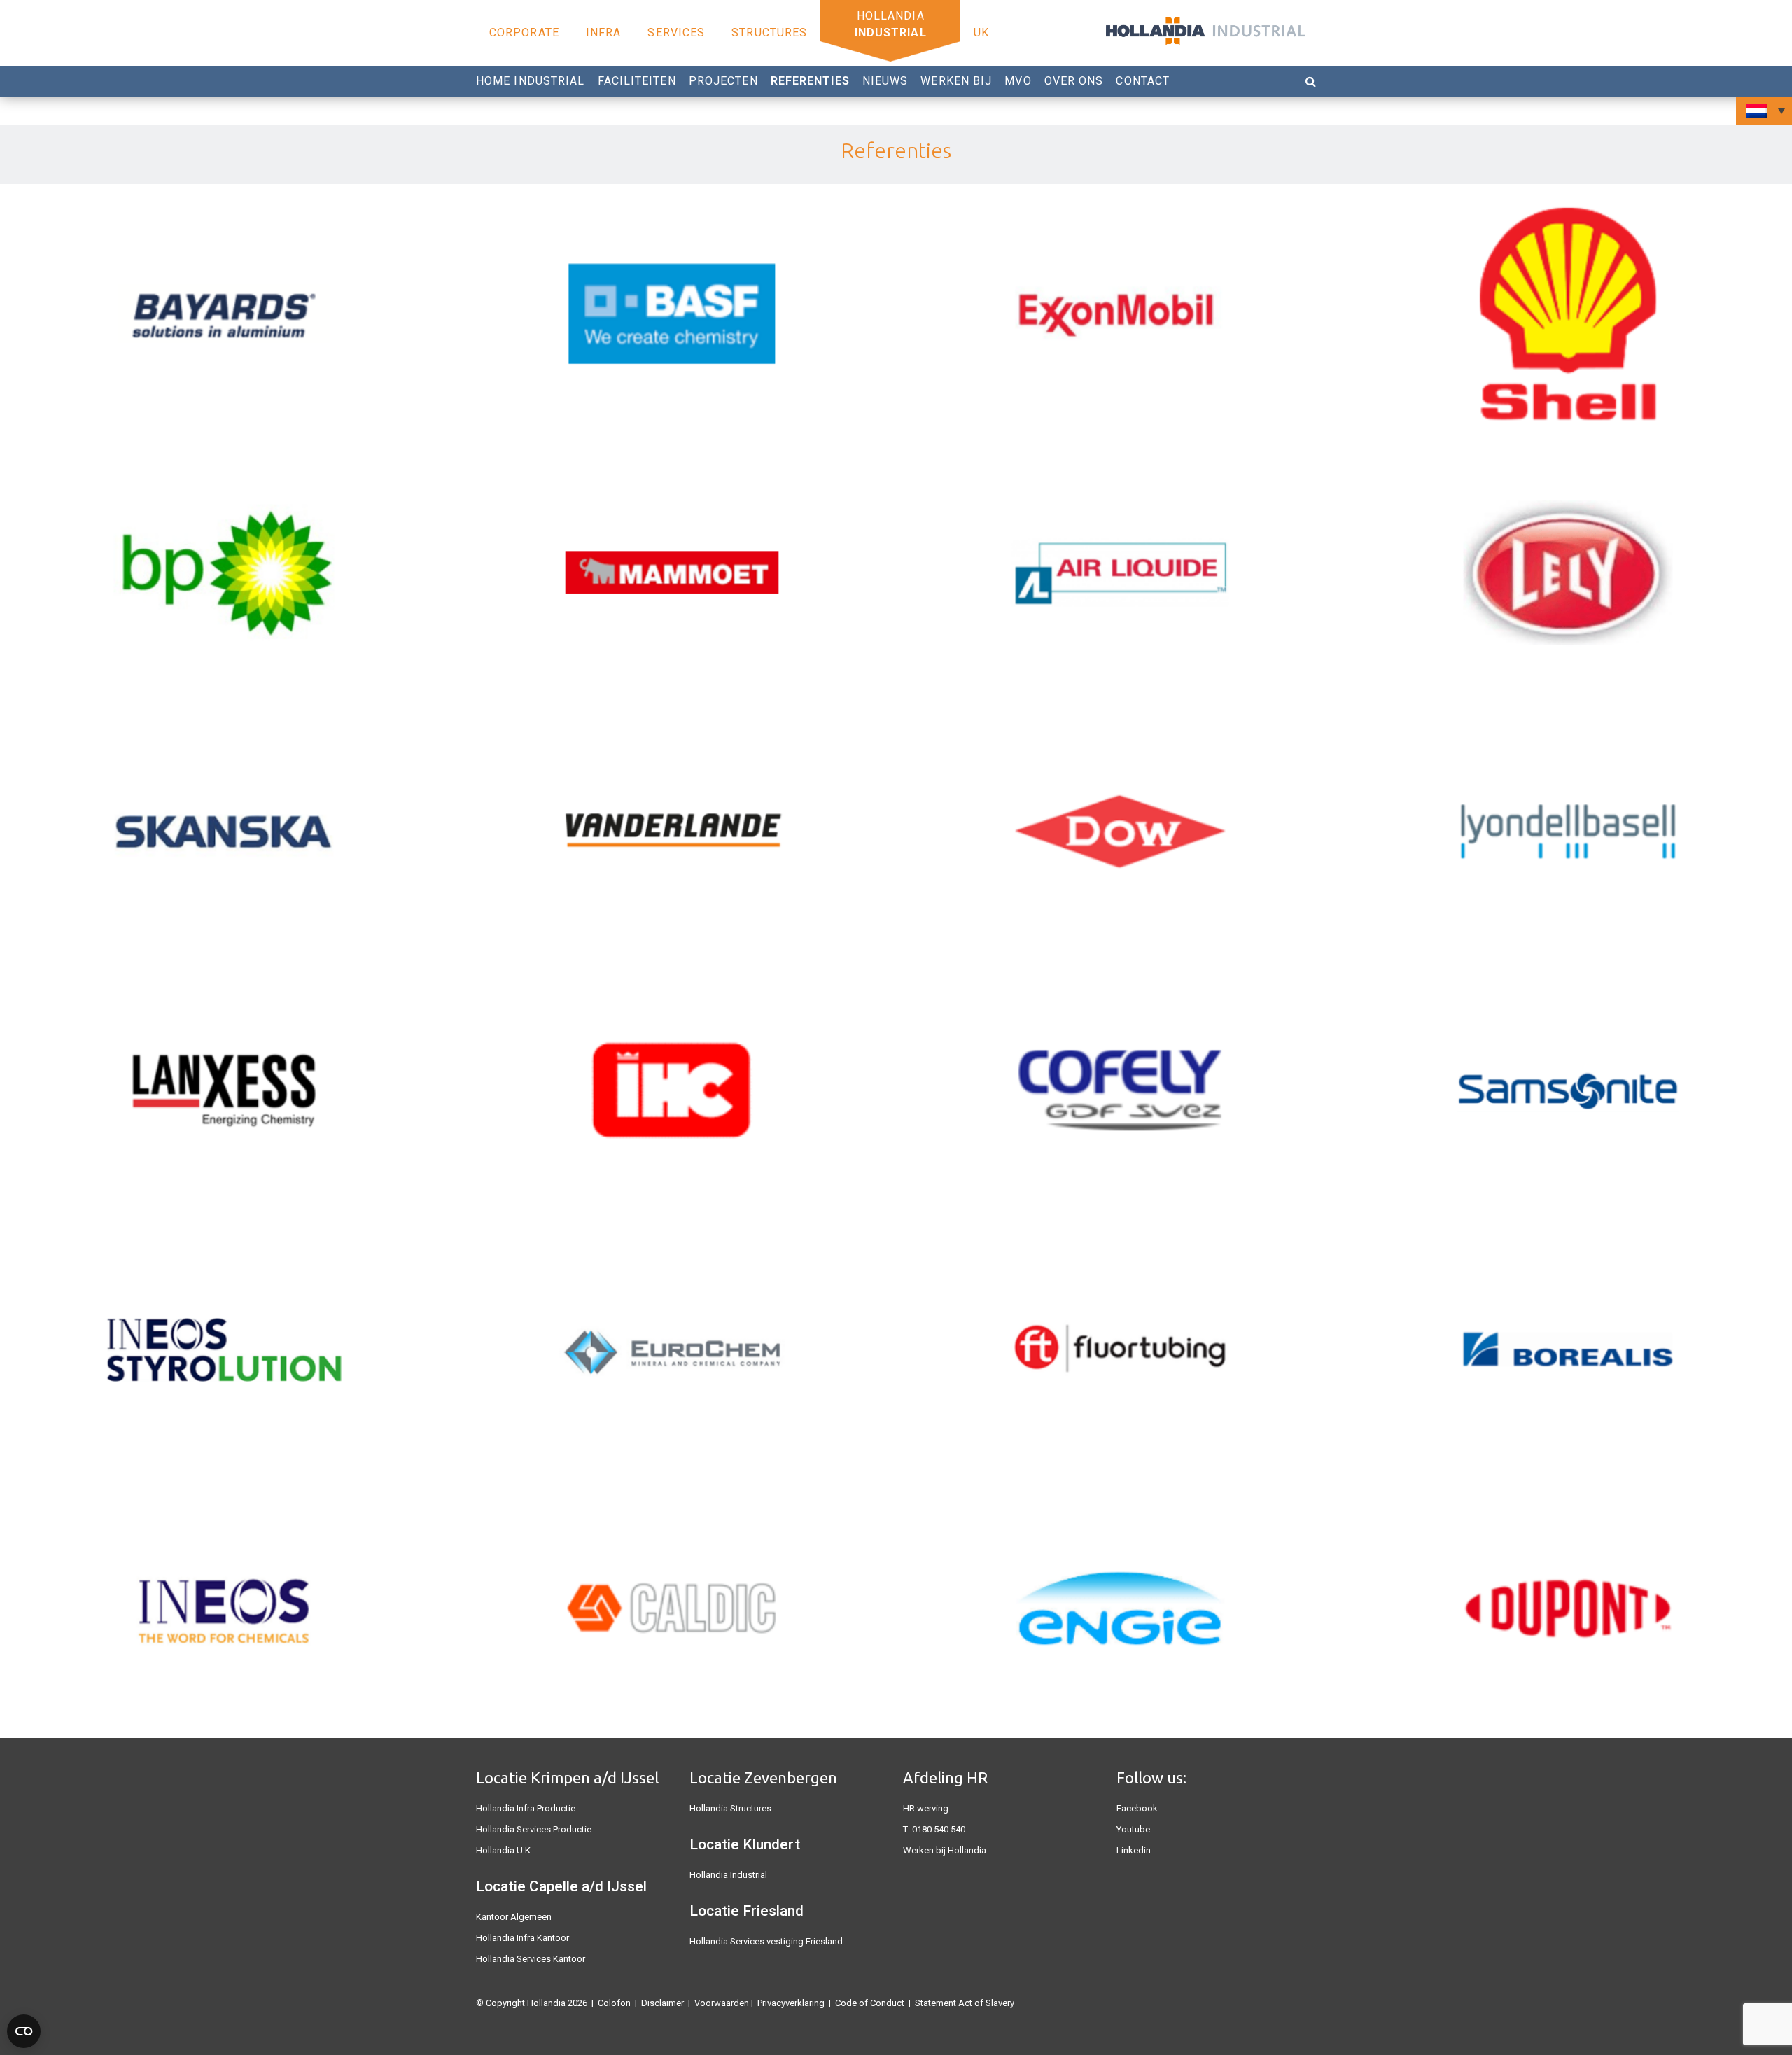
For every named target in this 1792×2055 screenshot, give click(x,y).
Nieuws (885, 81)
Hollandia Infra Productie (526, 1808)
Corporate (524, 33)
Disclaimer (663, 2003)
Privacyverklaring (791, 2003)
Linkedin (1134, 1850)
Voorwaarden (722, 2003)
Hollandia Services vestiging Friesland (766, 1941)
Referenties (810, 81)
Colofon (614, 2003)
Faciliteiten (637, 81)
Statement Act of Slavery (965, 2003)
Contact (1143, 81)
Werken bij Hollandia (945, 1850)
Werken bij (956, 81)
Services (676, 33)
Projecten (723, 81)
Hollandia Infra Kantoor (523, 1938)
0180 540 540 (939, 1829)
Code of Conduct (870, 2003)
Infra (604, 33)
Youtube (1133, 1829)
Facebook (1137, 1808)
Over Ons (1074, 81)
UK (981, 33)
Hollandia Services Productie (534, 1829)
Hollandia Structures (730, 1808)
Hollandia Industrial (728, 1875)
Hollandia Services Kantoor (531, 1959)
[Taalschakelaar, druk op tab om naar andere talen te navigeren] (1764, 111)
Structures (769, 33)
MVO (1018, 81)
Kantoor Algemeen (514, 1917)
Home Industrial (531, 81)
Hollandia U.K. (504, 1850)
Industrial (891, 33)
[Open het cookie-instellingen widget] (24, 2031)
